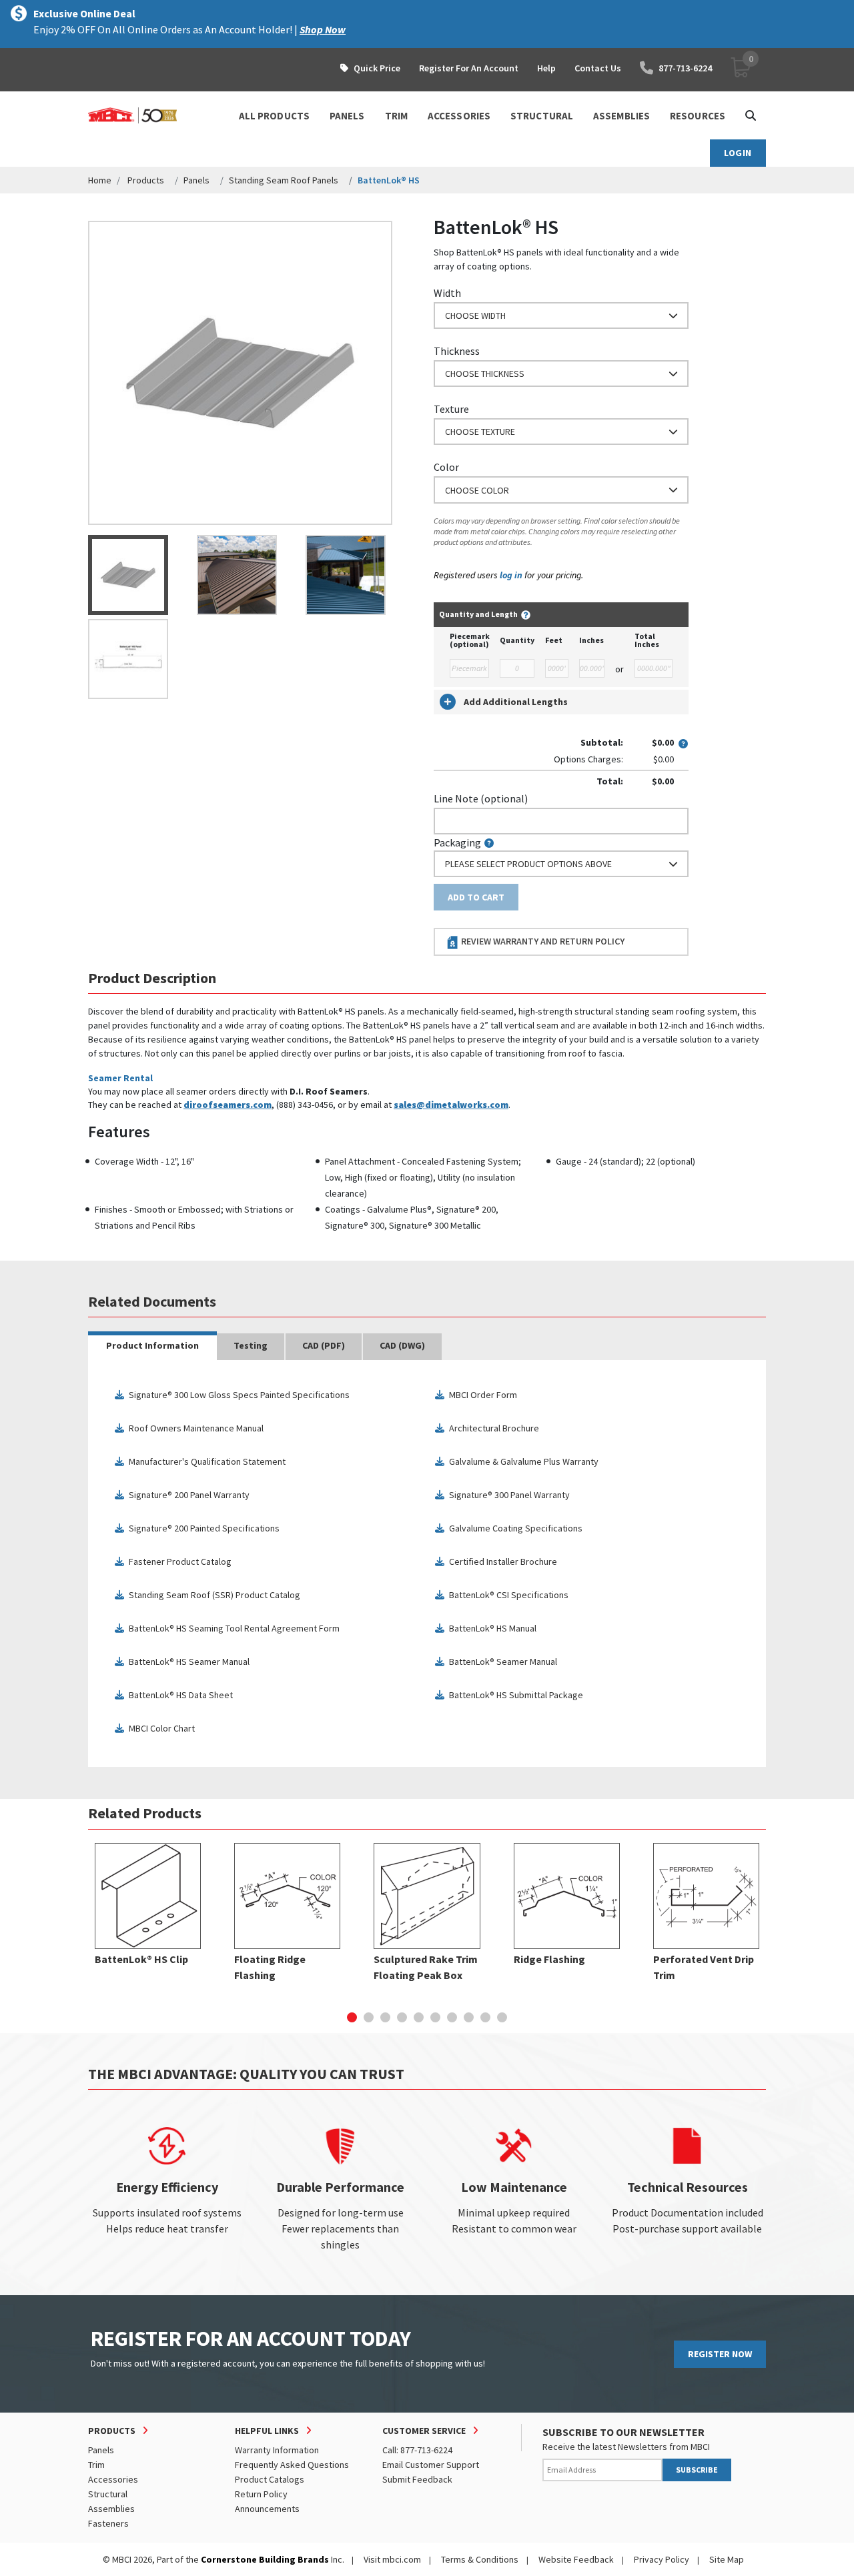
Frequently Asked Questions (292, 2465)
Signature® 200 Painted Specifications (201, 1528)
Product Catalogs (270, 2479)
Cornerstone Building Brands (265, 2559)
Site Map (727, 2559)
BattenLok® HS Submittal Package (513, 1695)
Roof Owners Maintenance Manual (193, 1428)
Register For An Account (469, 68)
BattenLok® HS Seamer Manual (186, 1662)
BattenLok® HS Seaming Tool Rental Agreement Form (232, 1629)
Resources (698, 116)
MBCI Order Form (480, 1395)
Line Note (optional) (481, 798)
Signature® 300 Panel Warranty (507, 1495)
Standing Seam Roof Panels (284, 180)
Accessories (113, 2479)
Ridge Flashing (549, 1959)
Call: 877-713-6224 (417, 2450)
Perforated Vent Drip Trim (704, 1967)
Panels (196, 180)
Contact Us (598, 68)
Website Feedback (576, 2559)
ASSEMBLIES (621, 116)
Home (100, 180)
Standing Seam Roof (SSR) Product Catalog (212, 1595)
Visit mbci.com (392, 2559)
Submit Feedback (417, 2479)
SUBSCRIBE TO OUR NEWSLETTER (623, 2432)
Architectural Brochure (491, 1428)
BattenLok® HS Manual (490, 1629)
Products (146, 180)
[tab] (152, 1347)
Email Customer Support (431, 2465)
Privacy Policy (662, 2559)
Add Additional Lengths (516, 702)
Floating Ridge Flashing (270, 1967)
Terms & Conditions (480, 2559)
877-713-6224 (685, 68)
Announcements (267, 2509)
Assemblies (111, 2509)
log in (511, 575)
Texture (451, 409)
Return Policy (261, 2494)
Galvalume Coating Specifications (513, 1528)
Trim (96, 2465)
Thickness (457, 351)
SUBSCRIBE (697, 2470)
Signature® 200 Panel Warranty (186, 1495)
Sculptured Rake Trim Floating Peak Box (426, 1967)
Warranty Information (277, 2450)
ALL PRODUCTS (274, 116)
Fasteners (108, 2523)
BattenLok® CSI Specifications (506, 1595)
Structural (108, 2494)
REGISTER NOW (720, 2354)
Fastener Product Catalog (177, 1562)
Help (546, 68)
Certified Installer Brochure (500, 1562)
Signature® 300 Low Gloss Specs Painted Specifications (237, 1395)
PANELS (347, 116)
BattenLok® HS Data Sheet (178, 1695)
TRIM (396, 116)
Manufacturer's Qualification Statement (204, 1462)
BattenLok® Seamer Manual (500, 1662)
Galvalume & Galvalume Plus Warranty (521, 1462)
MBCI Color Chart (159, 1729)
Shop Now (323, 29)
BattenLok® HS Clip (141, 1959)
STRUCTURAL (542, 116)
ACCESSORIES (459, 116)
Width (447, 293)
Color (446, 467)
